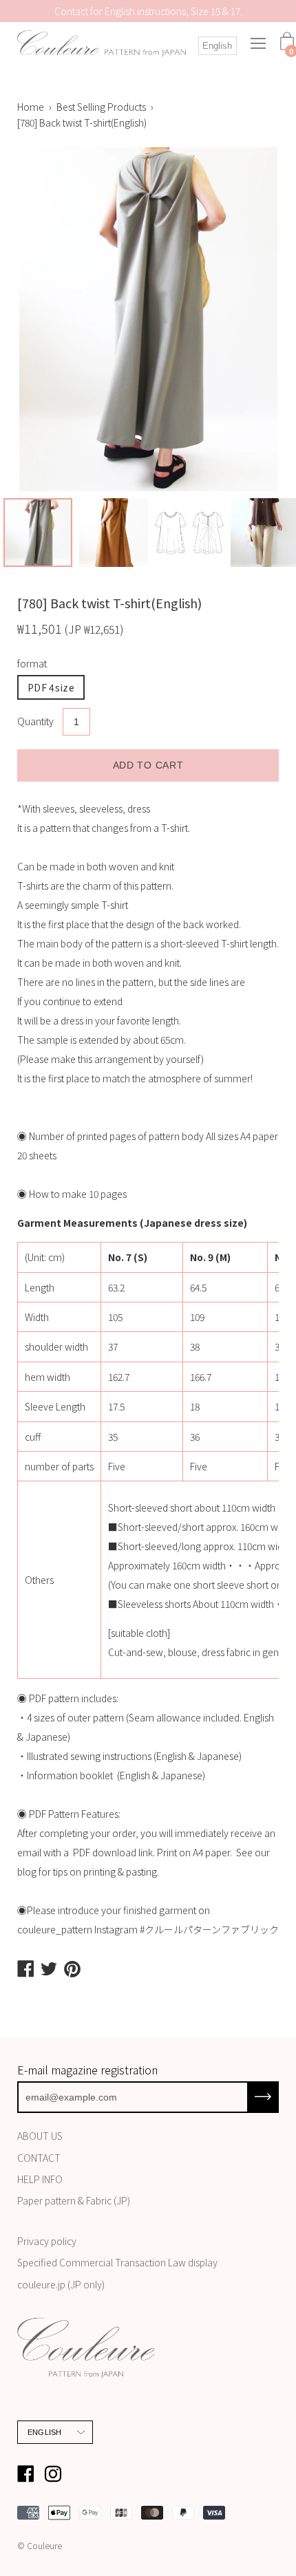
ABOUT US (40, 2136)
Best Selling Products (101, 107)
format (32, 663)
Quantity (35, 721)
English (217, 46)
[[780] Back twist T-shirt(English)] (38, 533)
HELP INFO (40, 2179)
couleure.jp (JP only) (61, 2284)
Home (31, 107)
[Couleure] (102, 44)
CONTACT (39, 2158)
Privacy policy (47, 2241)
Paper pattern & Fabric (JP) (74, 2200)
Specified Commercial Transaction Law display (117, 2262)
